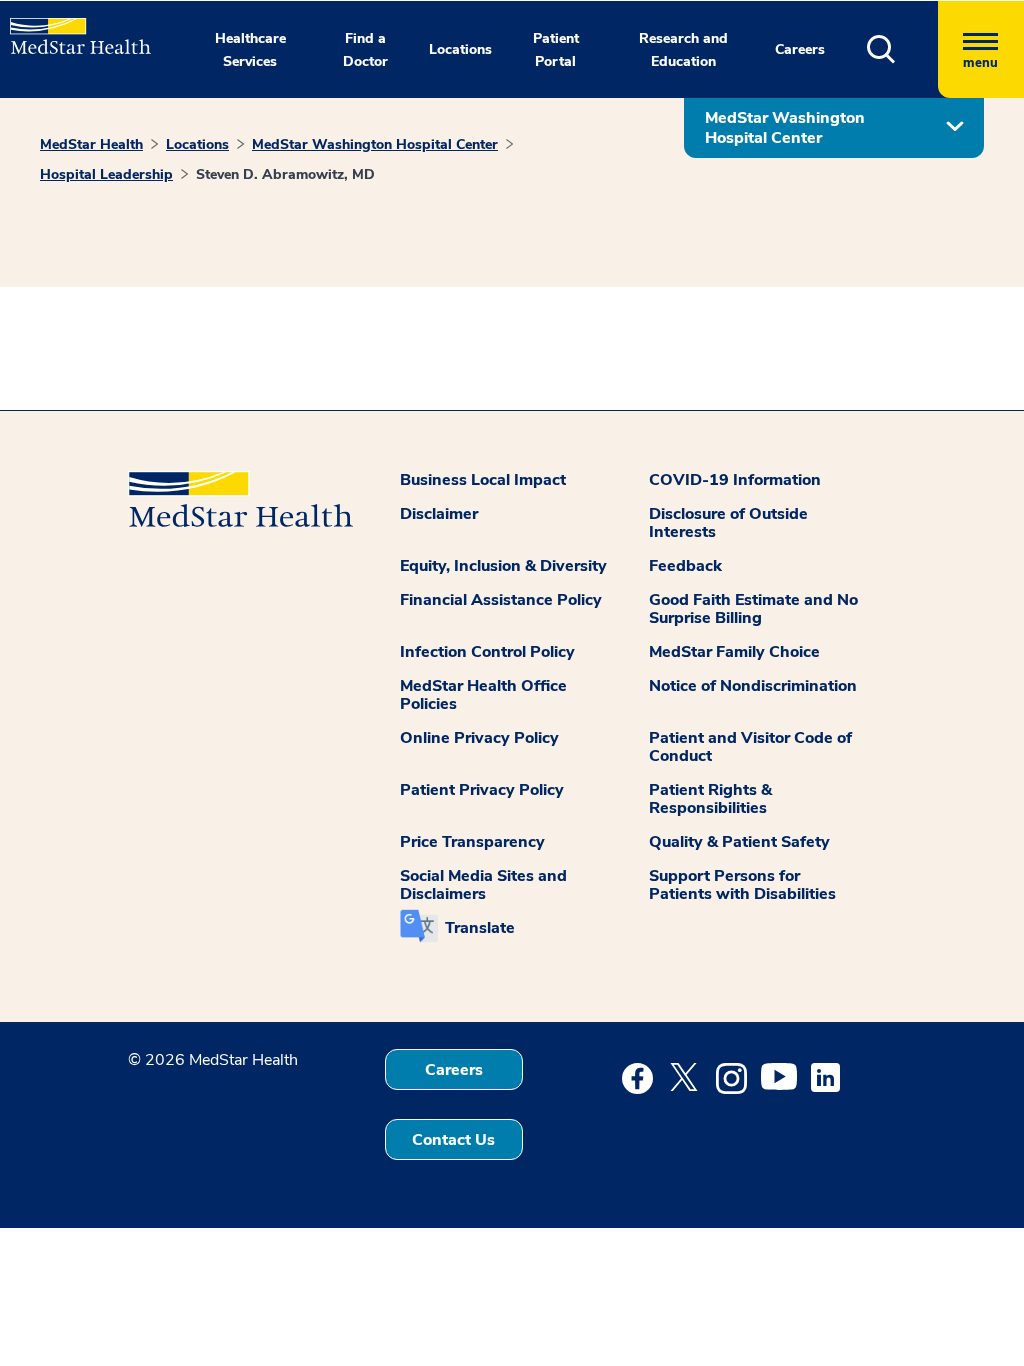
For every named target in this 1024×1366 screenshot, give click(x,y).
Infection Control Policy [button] (487, 652)
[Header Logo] (70, 27)
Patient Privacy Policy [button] (482, 790)
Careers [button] (800, 49)
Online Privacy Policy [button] (479, 738)
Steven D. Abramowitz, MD (285, 174)
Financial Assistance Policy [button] (501, 600)
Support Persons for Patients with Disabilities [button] (742, 885)
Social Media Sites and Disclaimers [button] (483, 885)
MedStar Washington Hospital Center (375, 144)
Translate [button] (480, 928)
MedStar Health (91, 144)
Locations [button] (460, 49)
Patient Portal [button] (556, 50)
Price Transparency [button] (472, 842)
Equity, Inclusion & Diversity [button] (503, 566)
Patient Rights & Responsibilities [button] (710, 799)
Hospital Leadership (106, 174)
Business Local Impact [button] (483, 480)
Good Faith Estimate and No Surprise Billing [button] (753, 609)
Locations (197, 144)
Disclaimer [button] (439, 514)
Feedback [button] (685, 566)
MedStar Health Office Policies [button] (483, 695)
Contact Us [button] (453, 1140)
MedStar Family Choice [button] (734, 652)
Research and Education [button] (683, 50)
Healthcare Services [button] (250, 50)
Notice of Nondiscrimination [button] (753, 686)
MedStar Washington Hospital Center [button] (785, 128)
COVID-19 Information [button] (735, 480)
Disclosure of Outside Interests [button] (728, 523)
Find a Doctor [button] (365, 50)
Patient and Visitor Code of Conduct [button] (750, 747)
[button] (902, 49)
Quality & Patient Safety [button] (739, 842)
